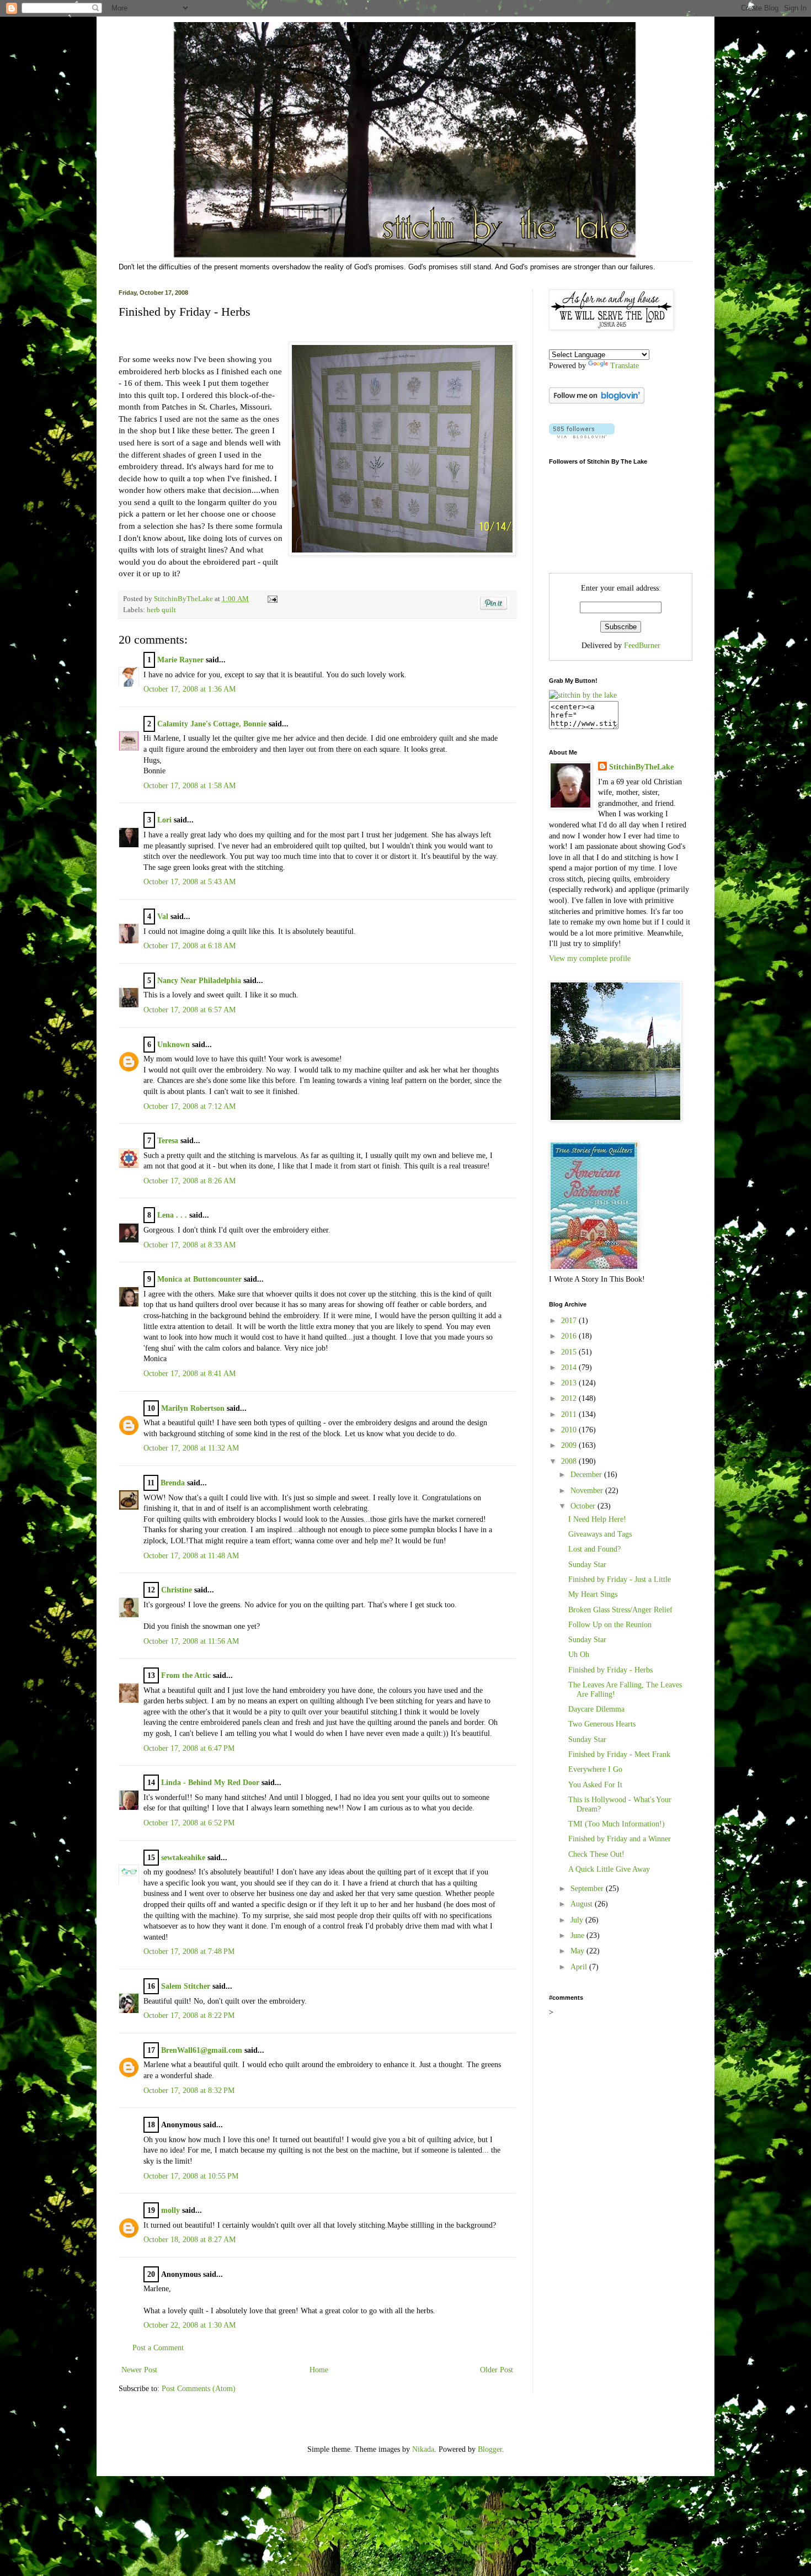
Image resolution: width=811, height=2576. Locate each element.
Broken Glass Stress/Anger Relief (620, 1610)
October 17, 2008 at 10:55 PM (191, 2176)
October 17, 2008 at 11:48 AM (191, 1556)
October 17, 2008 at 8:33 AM (190, 1245)
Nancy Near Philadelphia (199, 981)
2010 (570, 1430)
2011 (570, 1414)
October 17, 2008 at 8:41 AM (190, 1374)
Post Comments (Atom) (199, 2389)
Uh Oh (579, 1655)
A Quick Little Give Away (609, 1869)
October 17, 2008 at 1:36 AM (190, 689)
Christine (177, 1590)
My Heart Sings (593, 1594)
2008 (570, 1461)
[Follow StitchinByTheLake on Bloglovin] (597, 401)
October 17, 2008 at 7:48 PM (189, 1951)
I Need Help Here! (597, 1519)
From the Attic (186, 1675)
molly (170, 2210)
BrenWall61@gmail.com (202, 2050)
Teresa (168, 1141)
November (588, 1491)
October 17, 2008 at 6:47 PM (189, 1748)
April (580, 1967)
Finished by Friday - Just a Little (620, 1579)
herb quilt (161, 610)
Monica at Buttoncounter (199, 1279)
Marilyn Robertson (193, 1408)
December (587, 1475)
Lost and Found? (594, 1549)
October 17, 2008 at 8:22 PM (189, 2015)
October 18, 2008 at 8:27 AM (190, 2240)
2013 (570, 1383)
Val (163, 917)
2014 (570, 1367)
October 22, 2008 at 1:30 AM (190, 2325)
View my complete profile (590, 958)
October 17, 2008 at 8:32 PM (189, 2091)
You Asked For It (595, 1785)
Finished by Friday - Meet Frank (619, 1754)
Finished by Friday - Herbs (610, 1670)
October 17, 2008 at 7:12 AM (190, 1106)
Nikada (423, 2449)
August (583, 1904)
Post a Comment (158, 2348)
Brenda (173, 1483)
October (584, 1506)
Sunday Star (587, 1565)
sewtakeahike (183, 1858)
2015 (570, 1352)
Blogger (490, 2449)
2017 (570, 1321)
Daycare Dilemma (596, 1709)
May (578, 1951)
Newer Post (139, 2370)
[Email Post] (271, 599)
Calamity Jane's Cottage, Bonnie (212, 724)
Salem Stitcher (186, 1986)
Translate (625, 366)
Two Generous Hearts (602, 1724)
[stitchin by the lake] (583, 695)
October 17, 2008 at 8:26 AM (190, 1181)
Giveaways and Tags (600, 1534)
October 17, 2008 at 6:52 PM (189, 1823)
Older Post (497, 2370)
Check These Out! (596, 1854)
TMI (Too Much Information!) (617, 1824)
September (588, 1889)
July (578, 1920)
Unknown (174, 1045)
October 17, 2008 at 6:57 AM (190, 1010)
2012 (570, 1398)
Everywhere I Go (595, 1769)
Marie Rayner (180, 660)
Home (319, 2370)
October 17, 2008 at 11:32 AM (191, 1448)
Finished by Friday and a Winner (620, 1839)
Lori (164, 820)
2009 (570, 1445)
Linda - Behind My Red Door (210, 1783)
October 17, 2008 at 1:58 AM (190, 786)
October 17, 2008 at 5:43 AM (190, 882)
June (578, 1935)
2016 (570, 1336)
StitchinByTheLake (184, 599)
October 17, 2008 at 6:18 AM (190, 946)
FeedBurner (642, 646)
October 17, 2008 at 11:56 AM (191, 1641)
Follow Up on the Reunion (610, 1625)
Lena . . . (172, 1215)
